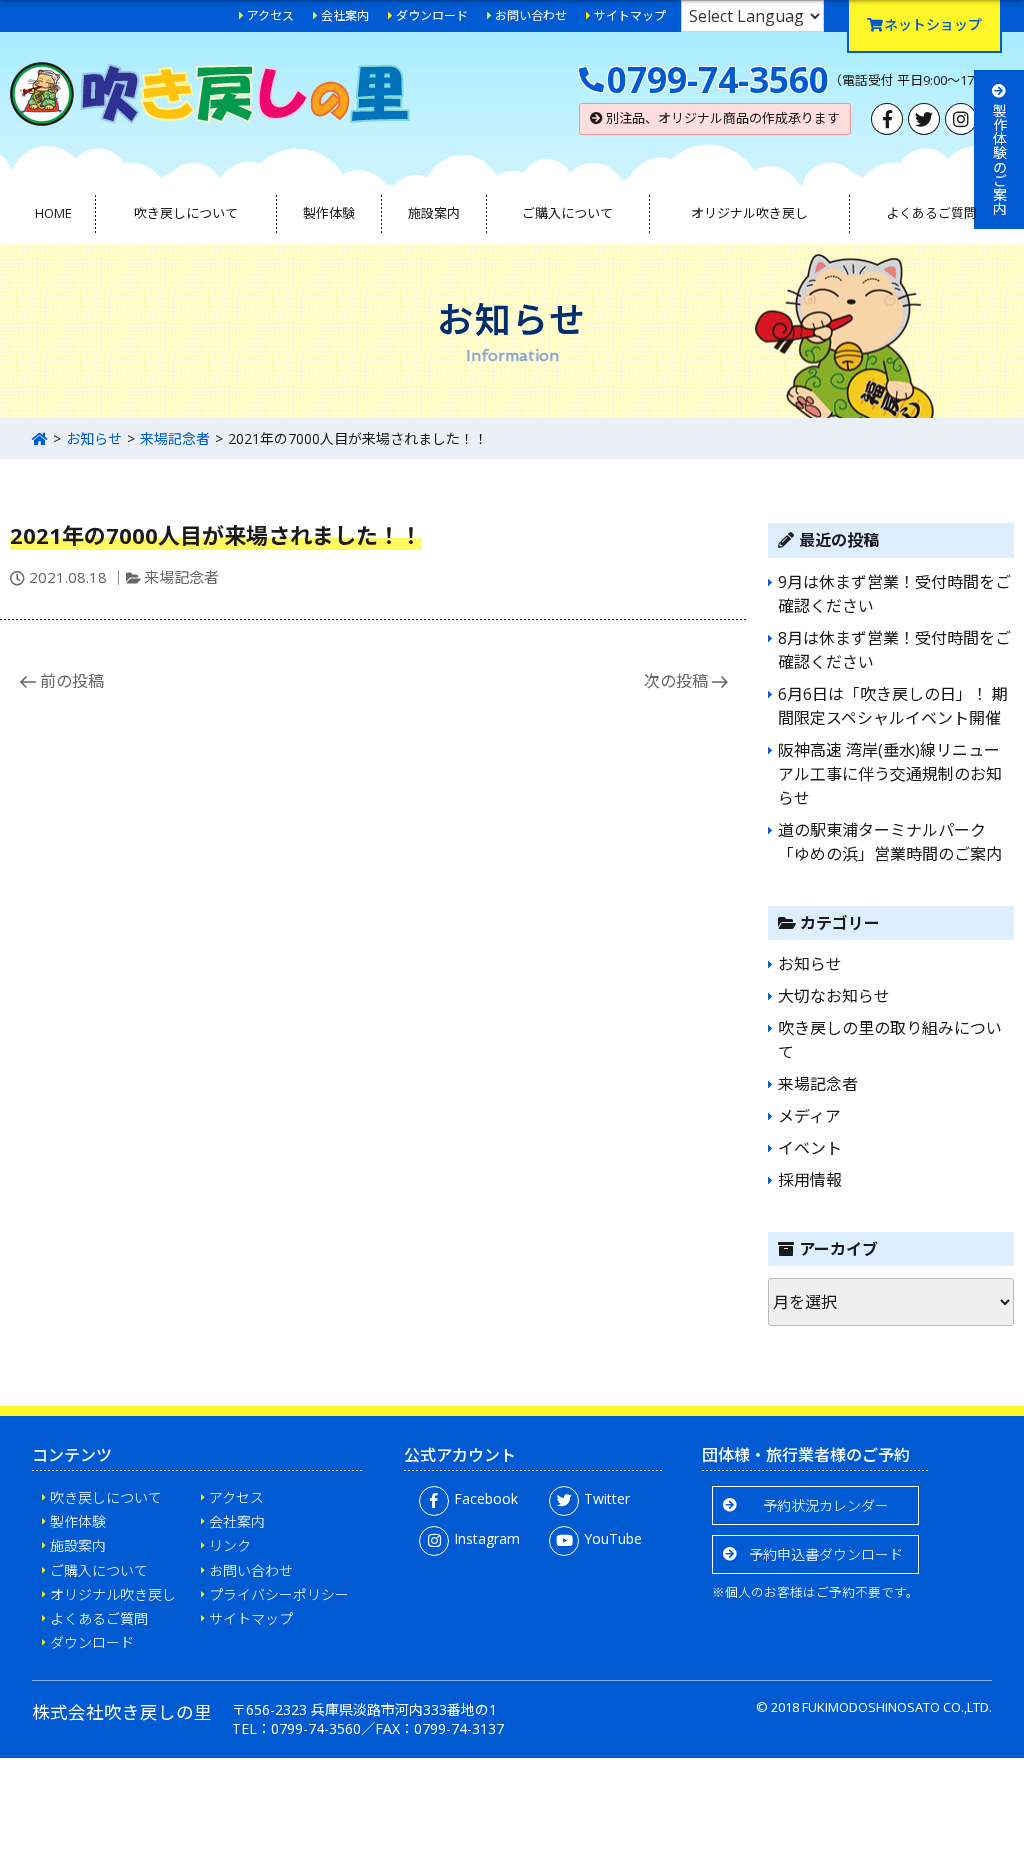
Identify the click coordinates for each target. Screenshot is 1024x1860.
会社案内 (345, 15)
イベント (810, 1148)
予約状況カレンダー (826, 1505)
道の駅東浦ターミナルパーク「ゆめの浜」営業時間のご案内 (890, 842)
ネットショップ (933, 24)
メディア (809, 1116)
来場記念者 (175, 438)
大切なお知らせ (834, 996)
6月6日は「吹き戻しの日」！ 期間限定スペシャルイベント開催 (893, 706)
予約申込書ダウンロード (826, 1554)
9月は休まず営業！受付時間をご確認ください (894, 594)
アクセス (270, 15)
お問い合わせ (531, 15)
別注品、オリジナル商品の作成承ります (721, 118)
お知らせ (94, 438)
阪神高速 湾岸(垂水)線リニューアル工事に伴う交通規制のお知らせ (890, 774)
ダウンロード (432, 15)
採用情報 (810, 1180)
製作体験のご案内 (999, 159)
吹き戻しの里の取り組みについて (890, 1040)
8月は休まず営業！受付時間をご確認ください (894, 650)
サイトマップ (630, 15)
